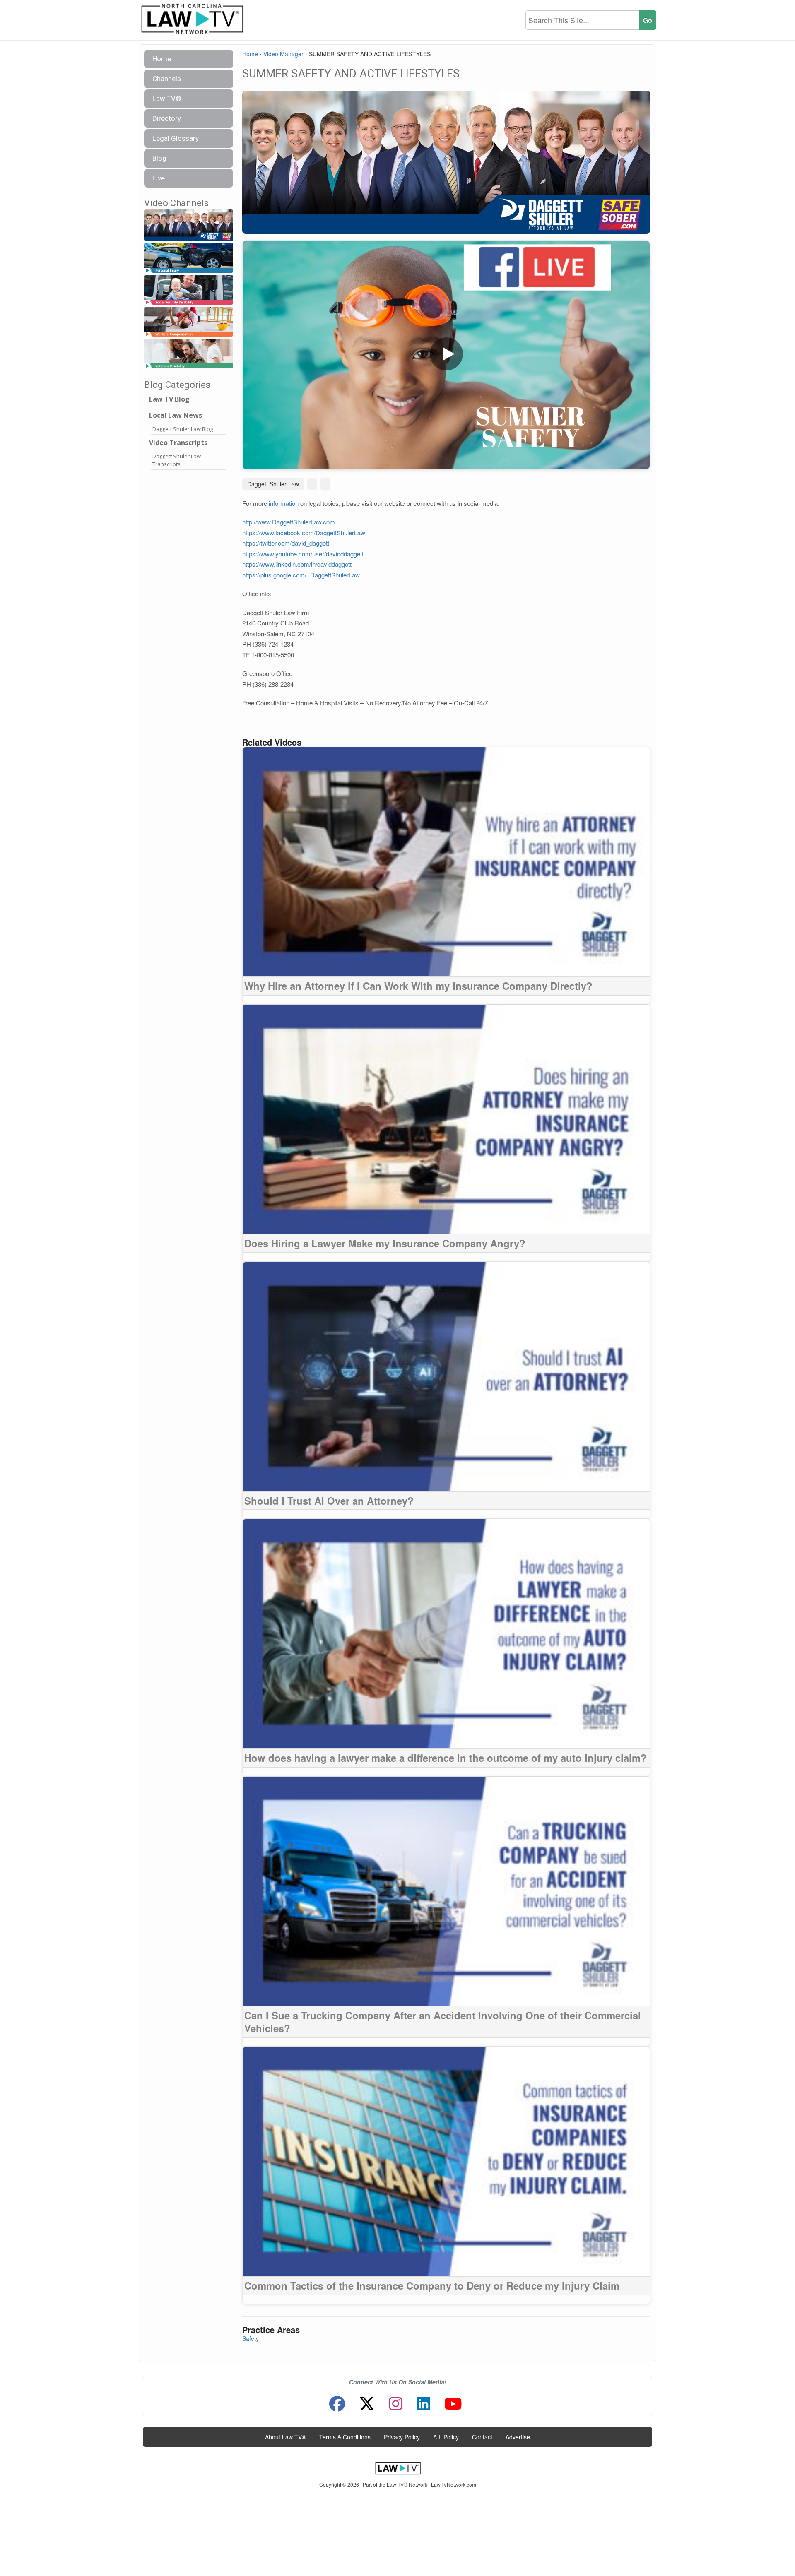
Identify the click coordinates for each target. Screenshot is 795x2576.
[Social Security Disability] (189, 290)
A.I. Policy (446, 2437)
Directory (167, 118)
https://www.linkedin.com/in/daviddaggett (297, 564)
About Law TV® (285, 2437)
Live (159, 178)
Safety (251, 2338)
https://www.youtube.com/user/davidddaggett (303, 554)
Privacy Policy (402, 2437)
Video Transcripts (178, 443)
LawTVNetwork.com (454, 2484)
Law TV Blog (169, 399)
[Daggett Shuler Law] (189, 225)
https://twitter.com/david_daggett (286, 543)
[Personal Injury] (189, 258)
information (284, 503)
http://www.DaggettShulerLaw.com (289, 522)
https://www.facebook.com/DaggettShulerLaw (304, 533)
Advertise (518, 2437)
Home (162, 59)
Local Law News (176, 415)
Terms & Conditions (345, 2437)
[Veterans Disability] (189, 354)
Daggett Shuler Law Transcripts (177, 460)
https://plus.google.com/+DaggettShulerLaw (301, 575)
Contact (482, 2437)
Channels (167, 79)
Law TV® (167, 99)
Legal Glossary (176, 138)
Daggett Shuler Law (273, 484)
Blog (159, 158)
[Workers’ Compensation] (189, 322)
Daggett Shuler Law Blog (183, 429)
